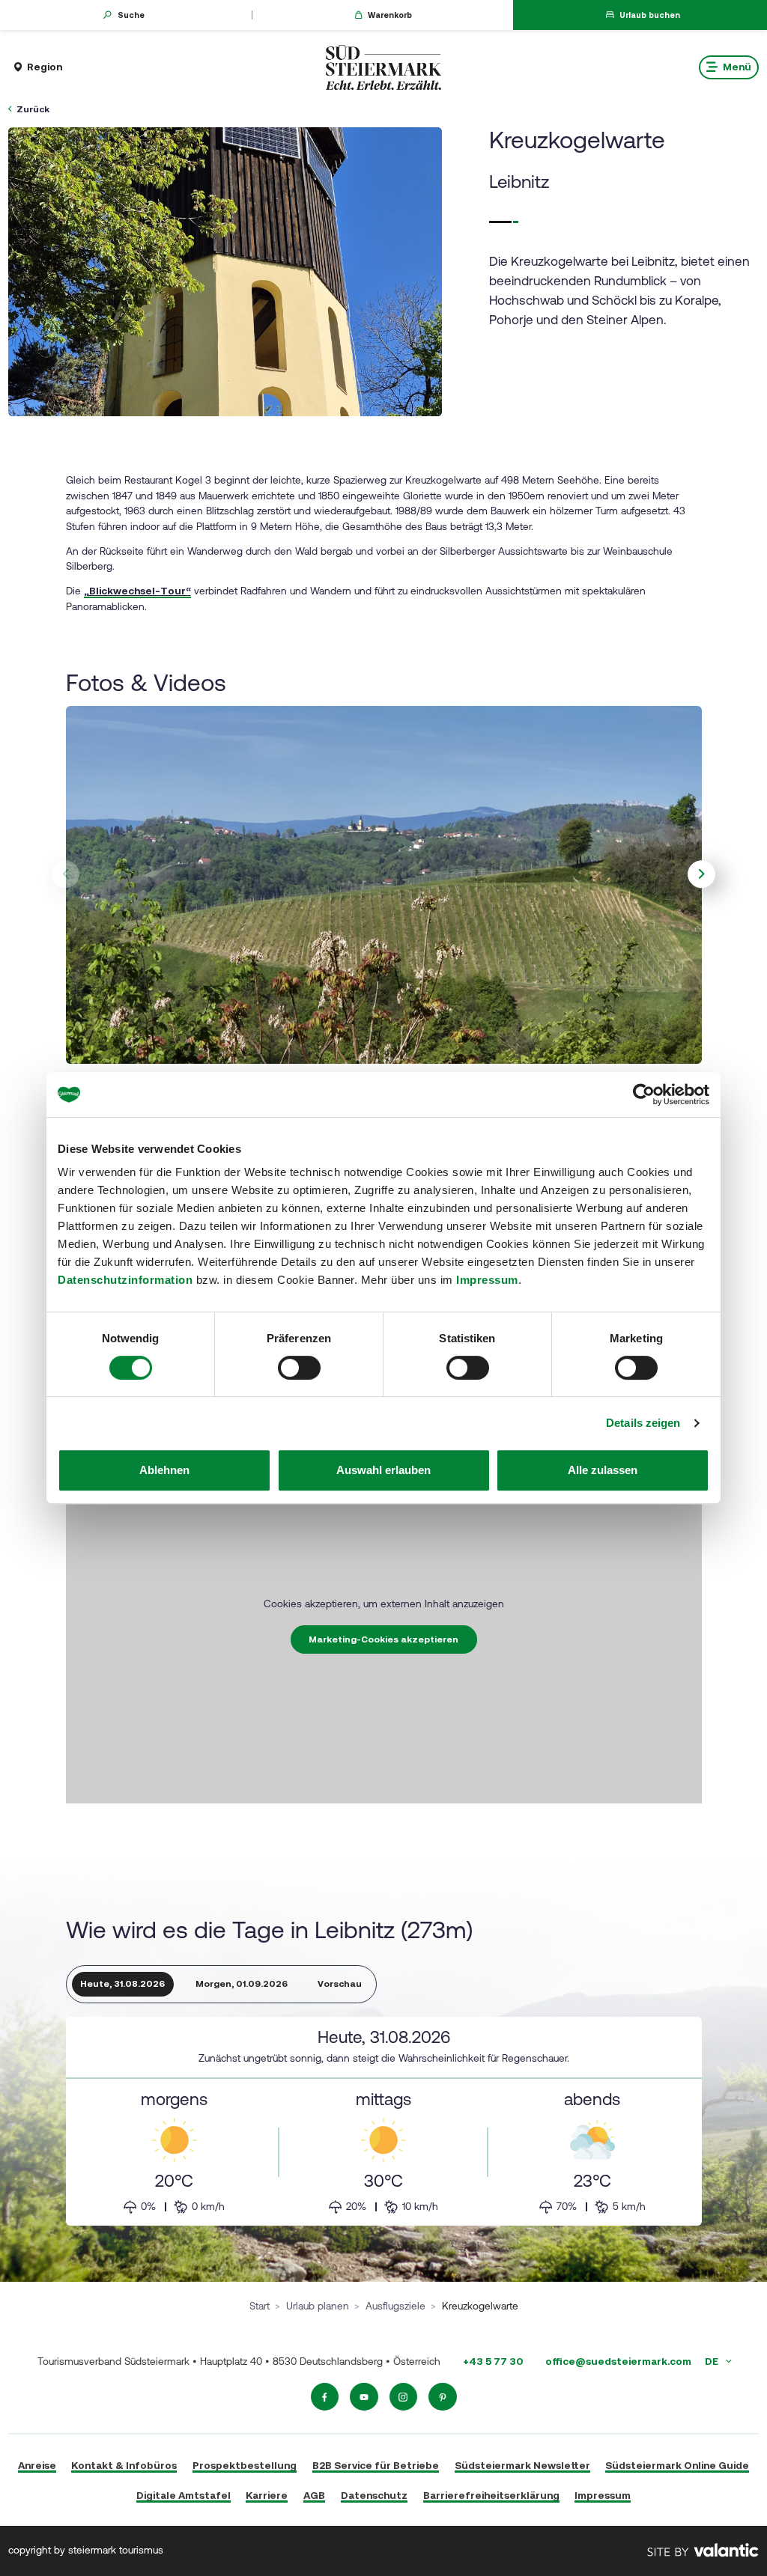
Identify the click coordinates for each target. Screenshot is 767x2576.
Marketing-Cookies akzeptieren (383, 1639)
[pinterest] (443, 2397)
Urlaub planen (318, 2306)
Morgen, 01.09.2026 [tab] (242, 1984)
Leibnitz (519, 182)
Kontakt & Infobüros (124, 2465)
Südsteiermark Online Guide (677, 2465)
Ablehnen (164, 1470)
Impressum (487, 1280)
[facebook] (325, 2397)
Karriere (267, 2495)
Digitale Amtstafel (184, 2495)
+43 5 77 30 (493, 2361)
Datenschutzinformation (125, 1280)
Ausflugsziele (395, 2306)
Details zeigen (643, 1423)
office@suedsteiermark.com (618, 2361)
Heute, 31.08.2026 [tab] (122, 1984)
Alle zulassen (603, 1470)
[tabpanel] (384, 2122)
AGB (314, 2495)
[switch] (299, 1368)
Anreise (37, 2465)
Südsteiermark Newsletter (522, 2465)
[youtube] (364, 2397)
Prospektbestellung (245, 2465)
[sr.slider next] (702, 874)
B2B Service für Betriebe (376, 2465)
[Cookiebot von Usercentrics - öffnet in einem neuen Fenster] (644, 1094)
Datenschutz (374, 2495)
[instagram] (404, 2397)
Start (260, 2306)
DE (713, 2361)
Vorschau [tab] (340, 1984)
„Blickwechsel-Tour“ (137, 591)
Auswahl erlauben (383, 1470)
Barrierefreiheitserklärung (491, 2495)
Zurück (33, 109)
